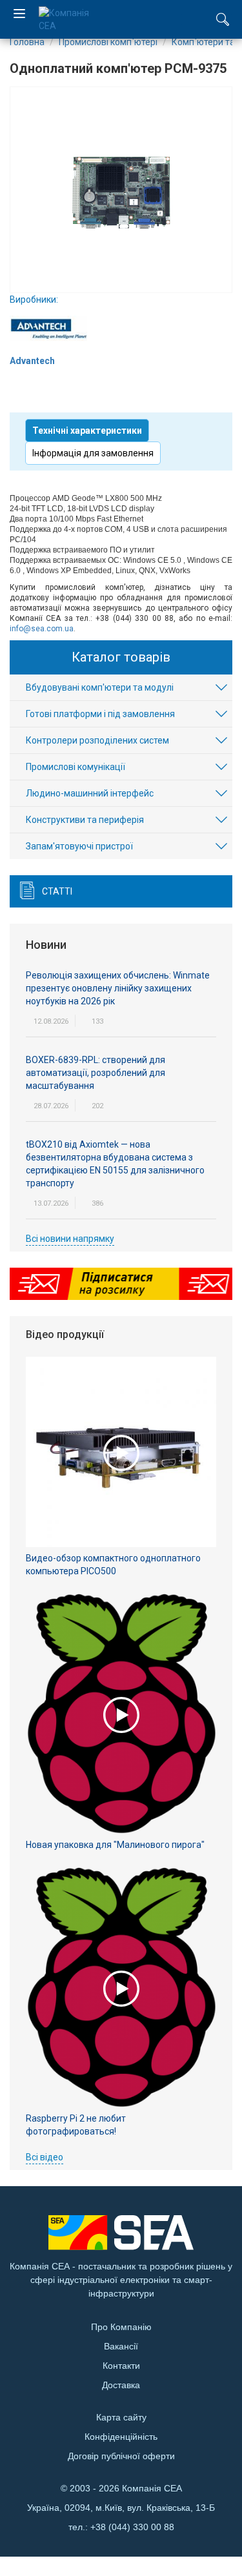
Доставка (121, 2385)
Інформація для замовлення (93, 453)
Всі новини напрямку (70, 1239)
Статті (57, 891)
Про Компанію (121, 2327)
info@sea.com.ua (42, 629)
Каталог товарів (121, 657)
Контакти (121, 2366)
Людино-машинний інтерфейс (90, 793)
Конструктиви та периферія (85, 820)
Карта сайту (121, 2417)
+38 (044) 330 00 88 (132, 2527)
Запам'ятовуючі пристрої (79, 846)
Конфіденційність (121, 2437)
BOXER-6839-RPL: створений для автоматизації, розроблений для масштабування (96, 1073)
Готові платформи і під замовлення (100, 714)
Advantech (32, 361)
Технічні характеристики (87, 431)
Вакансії (121, 2346)
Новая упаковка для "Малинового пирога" (115, 1845)
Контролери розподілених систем (97, 740)
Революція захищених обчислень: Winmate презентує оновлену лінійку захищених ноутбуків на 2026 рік (118, 988)
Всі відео (45, 2157)
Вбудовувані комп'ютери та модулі (100, 687)
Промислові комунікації (76, 767)
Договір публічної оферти (121, 2456)
